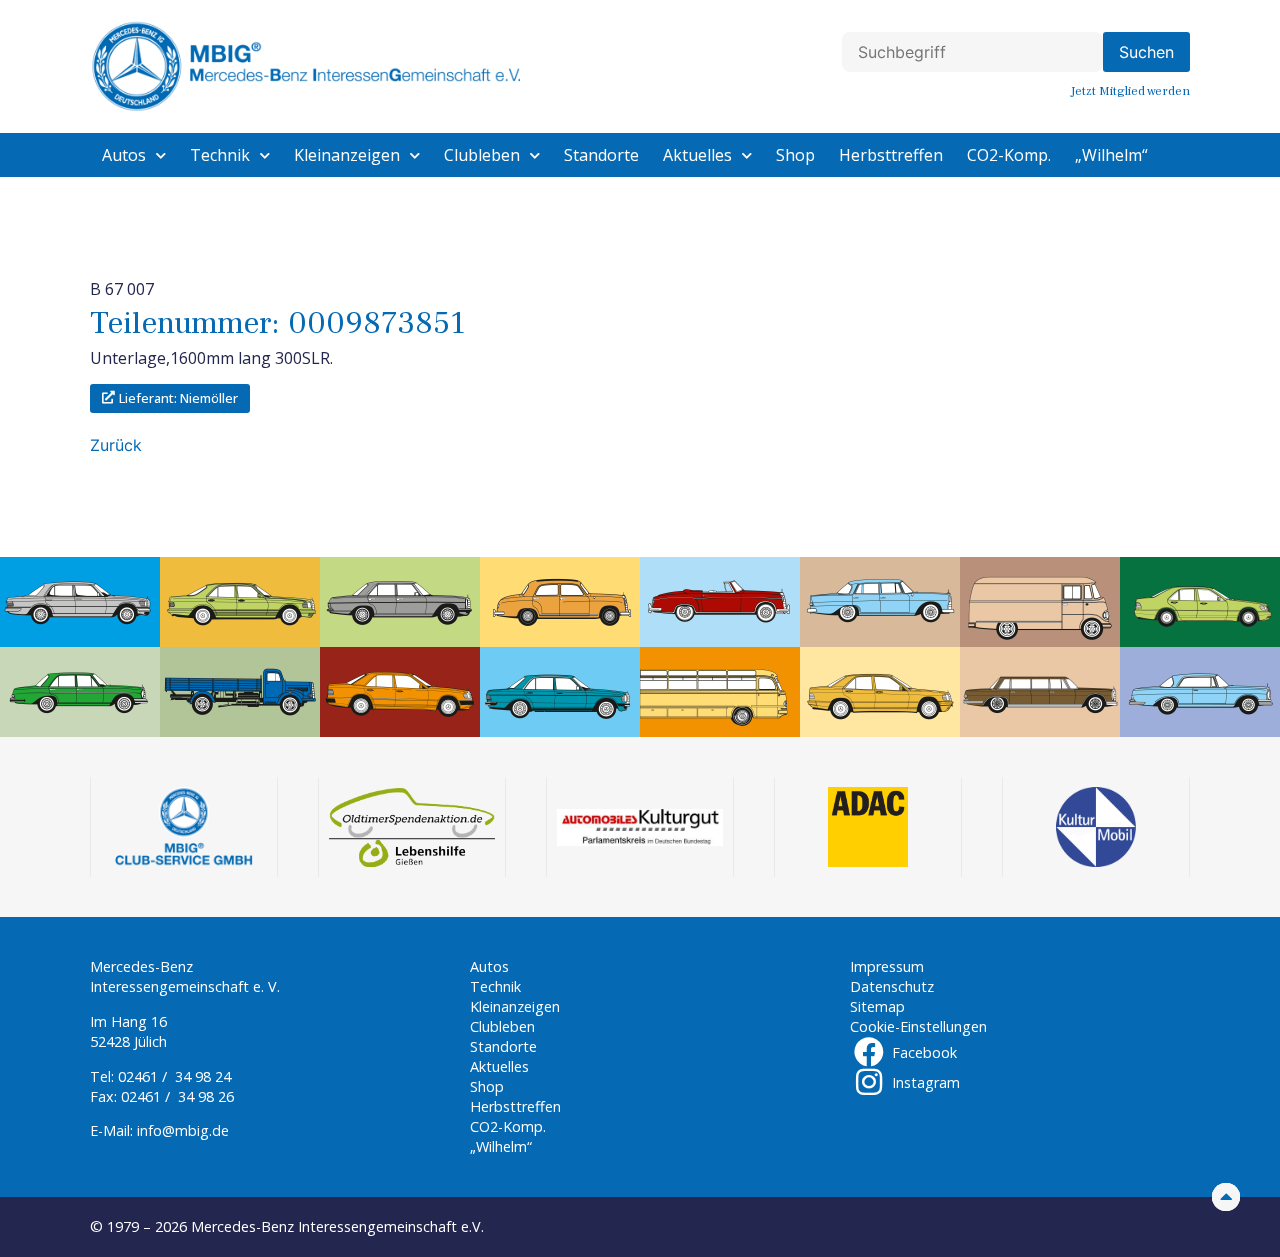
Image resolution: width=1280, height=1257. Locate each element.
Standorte (601, 155)
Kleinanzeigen (347, 155)
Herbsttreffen (891, 155)
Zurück (116, 445)
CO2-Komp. (1009, 155)
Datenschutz (892, 986)
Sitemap (877, 1006)
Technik (220, 155)
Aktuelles (697, 155)
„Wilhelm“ (1111, 155)
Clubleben (482, 155)
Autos (124, 155)
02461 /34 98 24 (174, 1076)
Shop (795, 155)
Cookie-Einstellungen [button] (918, 1026)
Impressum (887, 966)
